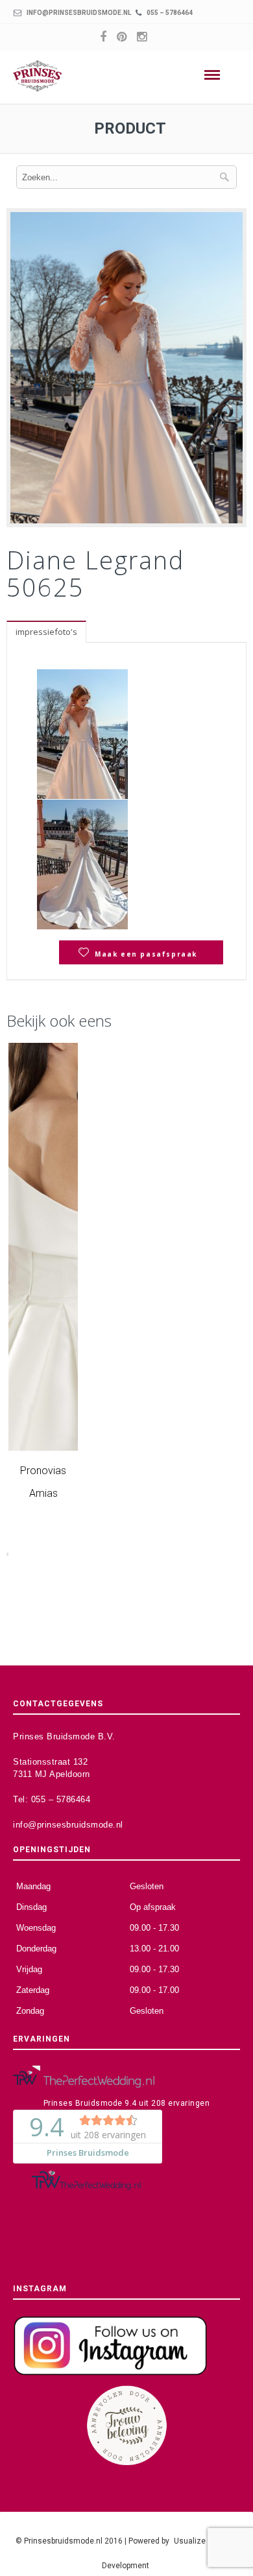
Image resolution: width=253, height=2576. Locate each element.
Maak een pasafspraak (146, 954)
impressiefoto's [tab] (46, 632)
